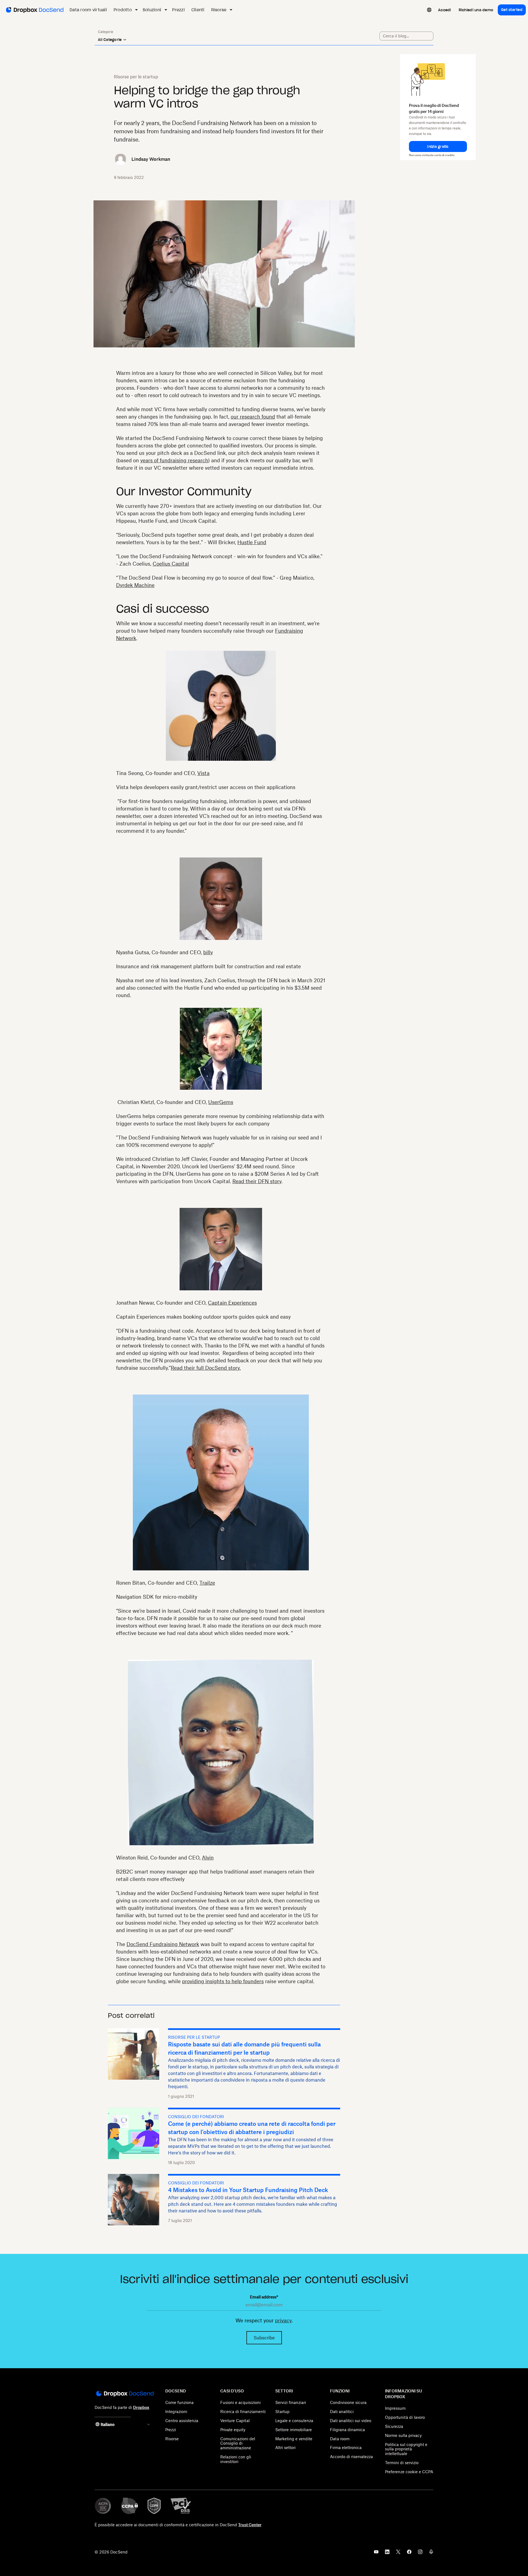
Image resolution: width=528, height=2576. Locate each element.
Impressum (395, 2408)
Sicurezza (394, 2426)
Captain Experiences (232, 1303)
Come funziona (179, 2402)
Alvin (208, 1858)
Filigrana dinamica (347, 2430)
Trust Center (250, 2525)
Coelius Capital (171, 564)
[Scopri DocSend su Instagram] (420, 2553)
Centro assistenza (182, 2421)
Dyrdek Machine (135, 585)
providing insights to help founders (223, 1981)
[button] (438, 146)
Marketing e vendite (294, 2439)
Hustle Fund (252, 542)
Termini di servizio (402, 2463)
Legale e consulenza (294, 2421)
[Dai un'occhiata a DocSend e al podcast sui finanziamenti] (431, 2553)
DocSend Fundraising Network (163, 1944)
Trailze (207, 1583)
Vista (203, 773)
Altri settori (285, 2448)
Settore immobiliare (294, 2430)
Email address (264, 2297)
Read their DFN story (257, 1181)
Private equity (233, 2430)
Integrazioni (176, 2412)
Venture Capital (235, 2421)
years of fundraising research (174, 460)
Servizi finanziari (291, 2402)
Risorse (172, 2439)
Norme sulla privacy (403, 2435)
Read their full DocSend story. (206, 1368)
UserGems (221, 1102)
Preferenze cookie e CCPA (409, 2472)
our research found (253, 417)
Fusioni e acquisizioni (240, 2402)
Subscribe (264, 2338)
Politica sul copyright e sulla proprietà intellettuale (406, 2449)
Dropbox (141, 2407)
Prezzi (171, 2430)
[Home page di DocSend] (124, 2394)
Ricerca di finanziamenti (243, 2412)
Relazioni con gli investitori (236, 2459)
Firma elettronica (346, 2448)
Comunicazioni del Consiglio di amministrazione (238, 2443)
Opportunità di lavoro (405, 2417)
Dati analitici (342, 2412)
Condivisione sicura (348, 2402)
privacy (283, 2320)
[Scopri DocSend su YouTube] (376, 2553)
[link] (445, 10)
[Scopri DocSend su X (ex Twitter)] (398, 2553)
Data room (340, 2439)
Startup (282, 2412)
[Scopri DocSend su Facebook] (409, 2553)
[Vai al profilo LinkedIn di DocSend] (387, 2553)
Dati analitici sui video (351, 2421)
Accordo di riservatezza (351, 2457)
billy (208, 952)
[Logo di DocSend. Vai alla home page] (34, 10)
